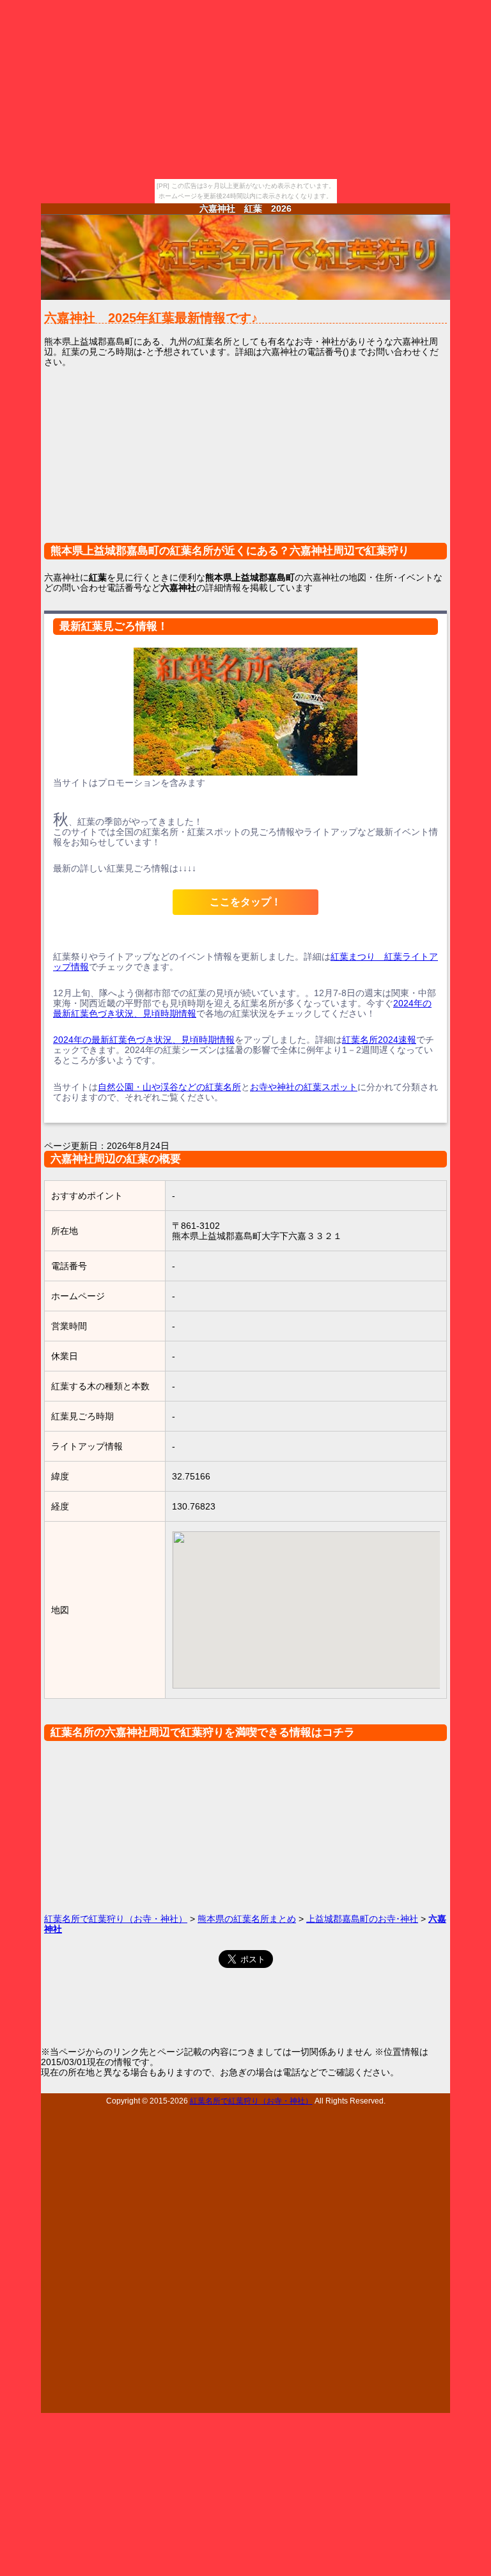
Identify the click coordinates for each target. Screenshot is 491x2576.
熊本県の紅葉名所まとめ (247, 1919)
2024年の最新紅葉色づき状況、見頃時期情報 (144, 1040)
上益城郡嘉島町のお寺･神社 (362, 1919)
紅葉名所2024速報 (379, 1040)
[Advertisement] (245, 463)
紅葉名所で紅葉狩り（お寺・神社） (116, 1919)
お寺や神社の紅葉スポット (304, 1087)
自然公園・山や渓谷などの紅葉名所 (169, 1087)
